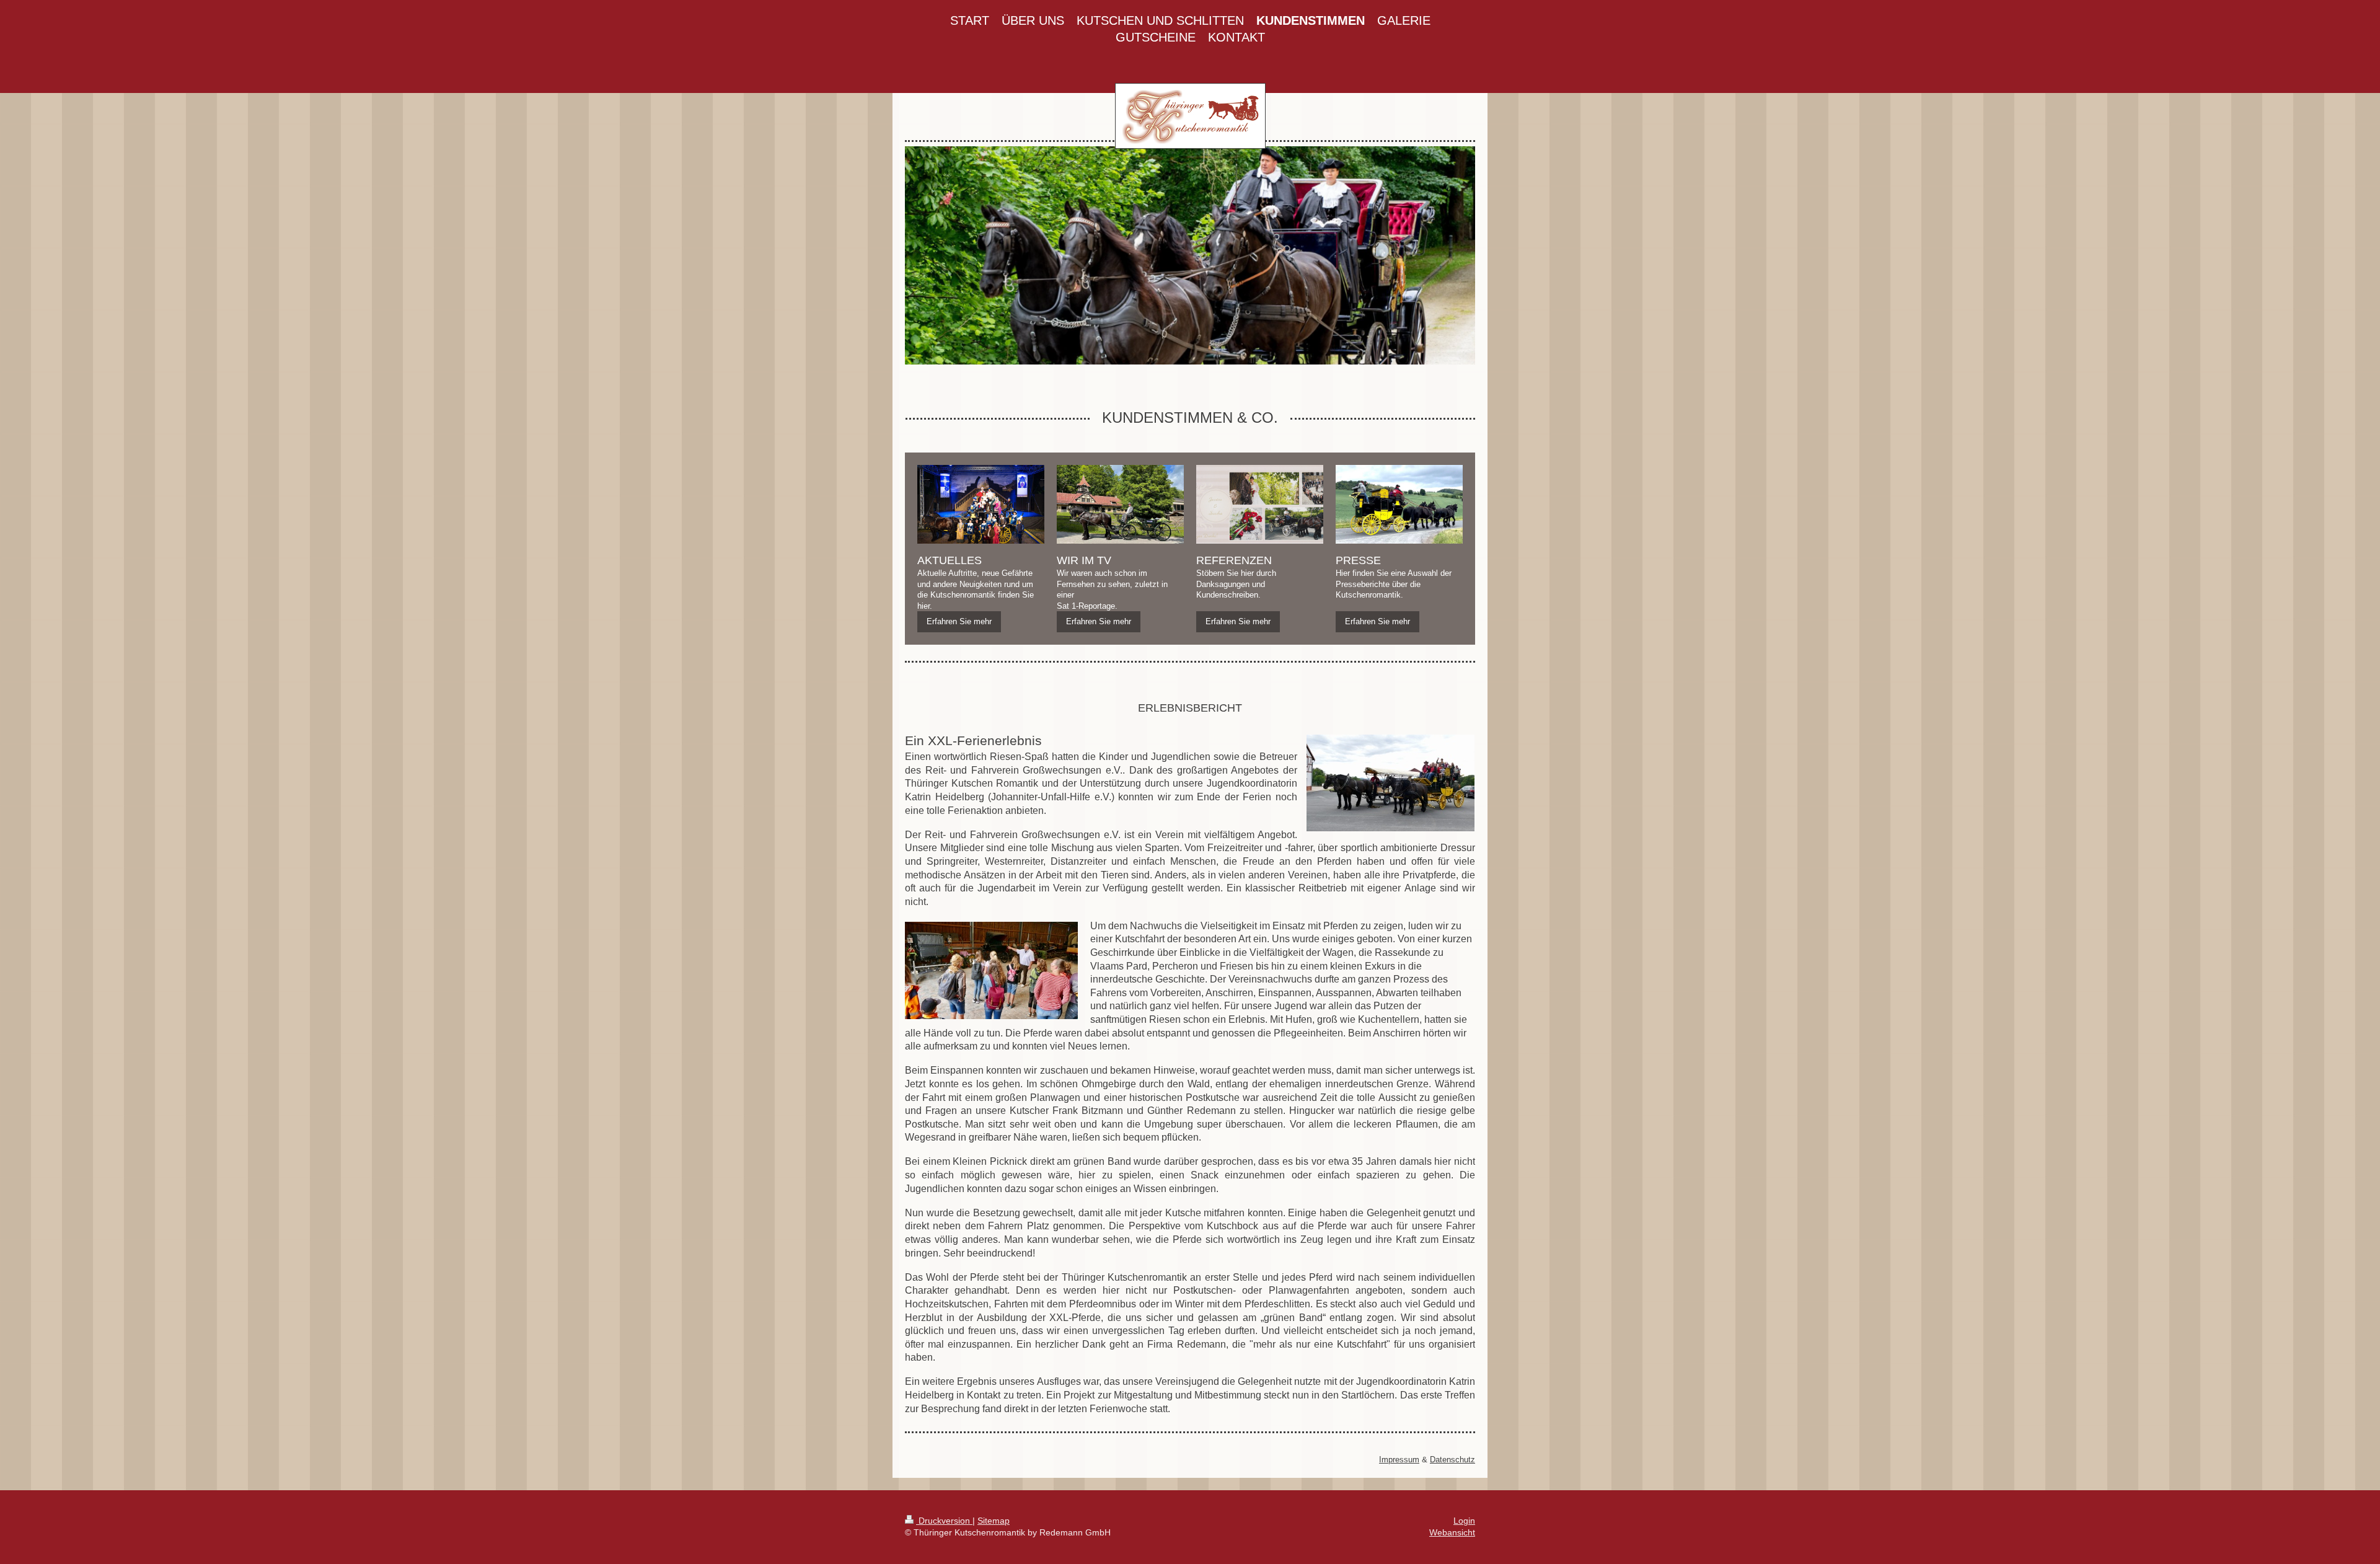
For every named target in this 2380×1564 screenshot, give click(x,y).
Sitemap (994, 1521)
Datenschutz (1452, 1460)
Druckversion (944, 1521)
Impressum (1399, 1460)
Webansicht (1452, 1532)
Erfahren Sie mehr (959, 621)
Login (1464, 1521)
